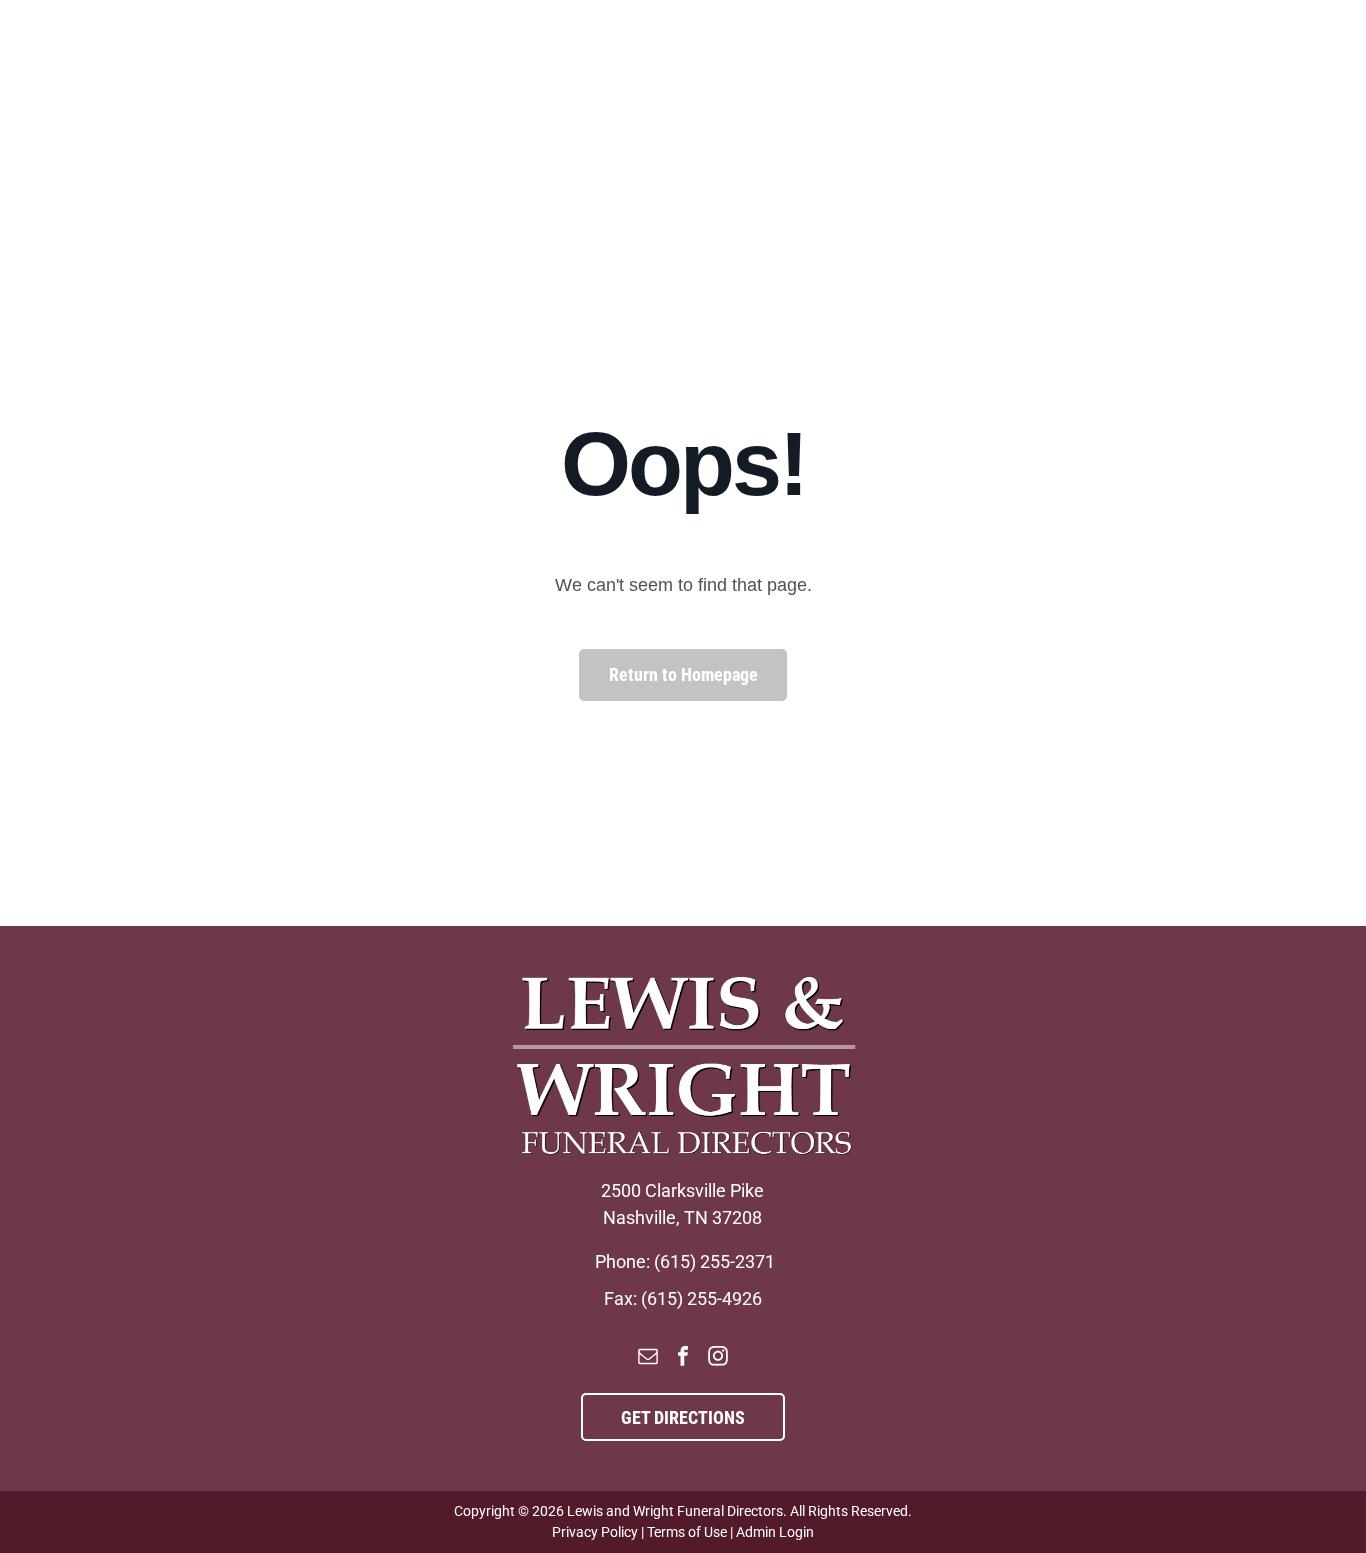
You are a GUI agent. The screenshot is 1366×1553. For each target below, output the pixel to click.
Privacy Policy (595, 1532)
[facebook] (682, 1358)
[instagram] (717, 1358)
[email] (647, 1358)
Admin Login (775, 1532)
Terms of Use (687, 1532)
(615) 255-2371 (714, 1261)
